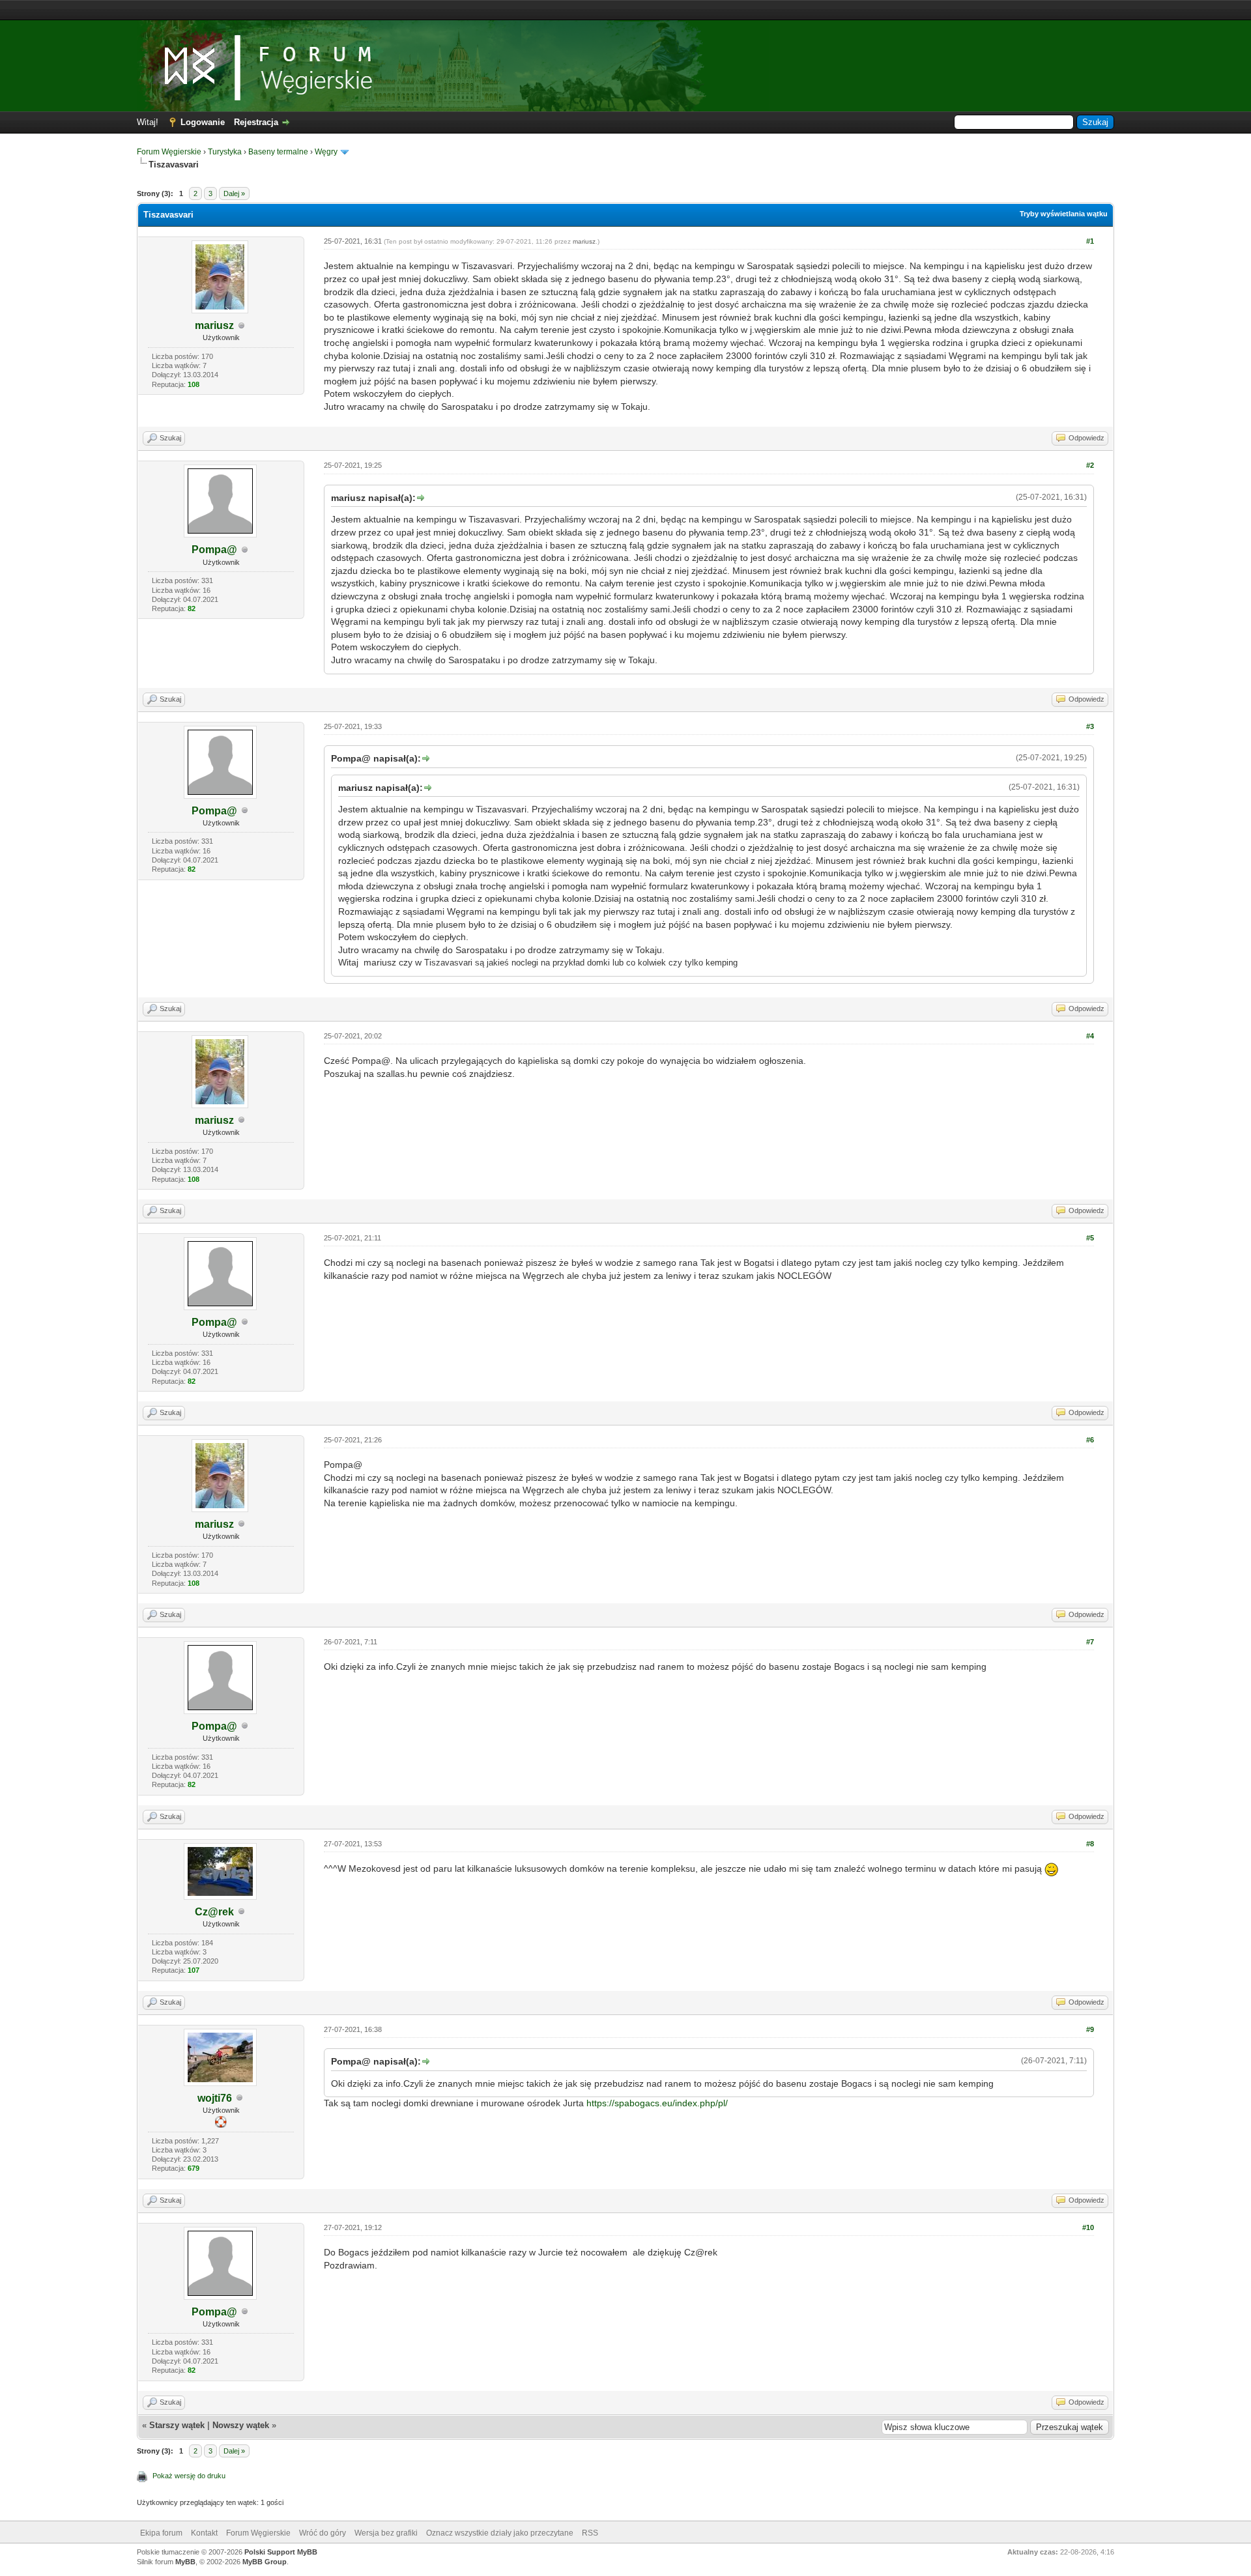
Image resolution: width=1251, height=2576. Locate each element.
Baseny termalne (278, 152)
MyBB (185, 2562)
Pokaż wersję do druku (189, 2476)
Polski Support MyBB (281, 2552)
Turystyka (225, 152)
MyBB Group (265, 2562)
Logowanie (203, 122)
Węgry (326, 152)
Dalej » (234, 193)
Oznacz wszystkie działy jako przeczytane (500, 2533)
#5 (1090, 1238)
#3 (1090, 726)
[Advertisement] (625, 10)
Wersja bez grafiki (386, 2533)
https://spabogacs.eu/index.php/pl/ (657, 2103)
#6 (1090, 1440)
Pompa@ (214, 550)
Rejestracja (256, 122)
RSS (590, 2533)
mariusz (214, 325)
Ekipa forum (161, 2533)
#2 (1090, 465)
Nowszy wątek (241, 2425)
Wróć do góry (323, 2533)
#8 (1090, 1844)
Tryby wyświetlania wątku (1064, 214)
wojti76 (215, 2098)
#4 (1090, 1036)
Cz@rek (214, 1912)
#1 (1090, 241)
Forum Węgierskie (169, 152)
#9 (1090, 2029)
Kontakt (204, 2533)
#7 (1090, 1642)
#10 (1088, 2227)
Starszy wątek (177, 2425)
